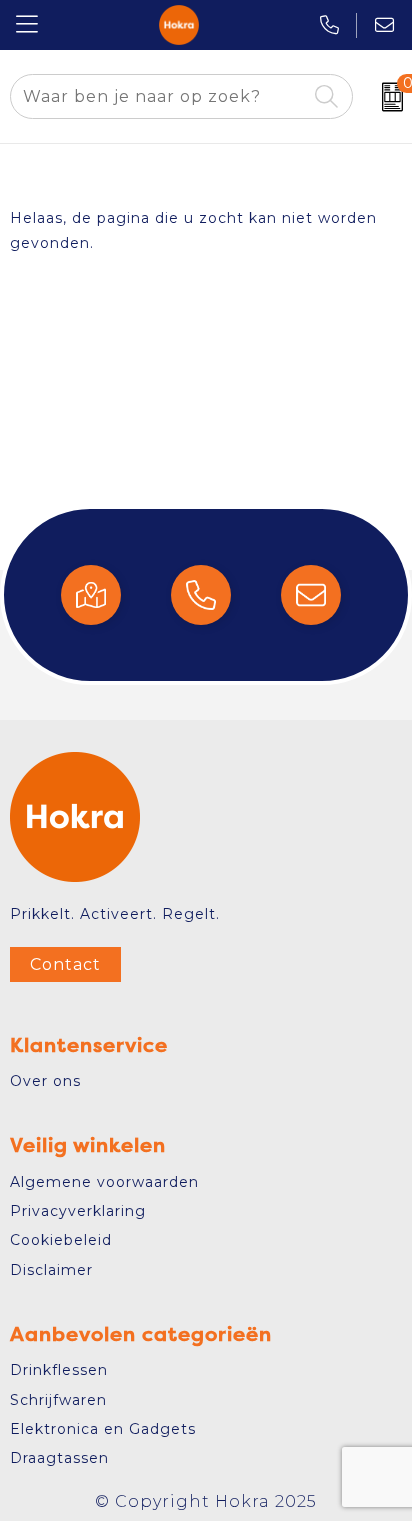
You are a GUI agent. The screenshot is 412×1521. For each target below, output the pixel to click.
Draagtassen (59, 1458)
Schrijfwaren (58, 1400)
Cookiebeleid (61, 1240)
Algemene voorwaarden (104, 1182)
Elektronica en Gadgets (103, 1429)
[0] (387, 97)
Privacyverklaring (78, 1211)
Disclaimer (51, 1270)
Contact (65, 964)
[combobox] (158, 96)
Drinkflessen (59, 1370)
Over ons (45, 1081)
